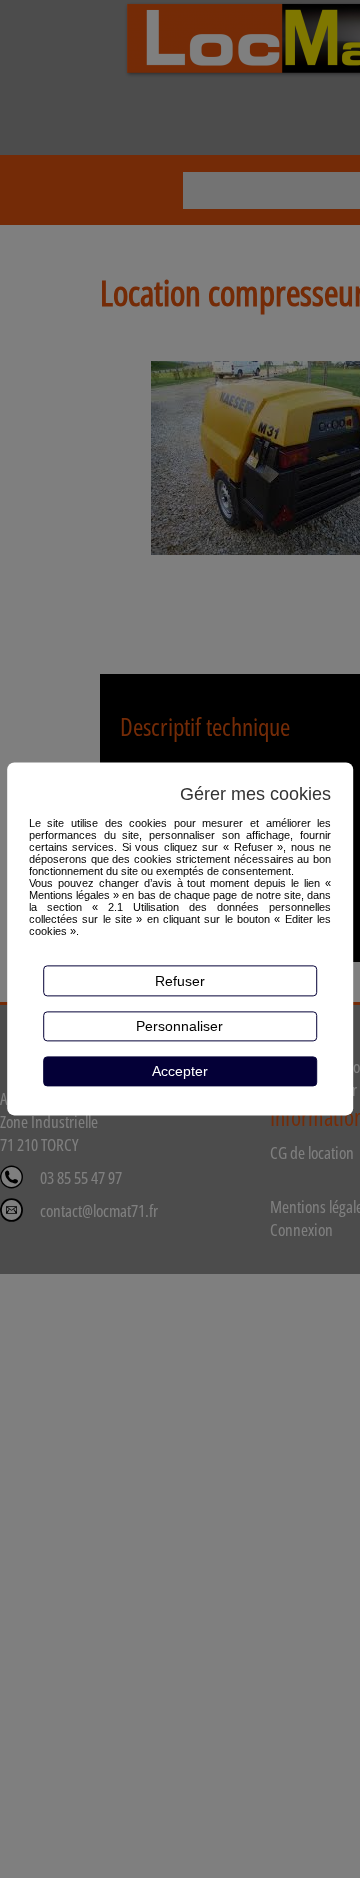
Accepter (180, 1071)
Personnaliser (179, 1026)
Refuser (180, 981)
